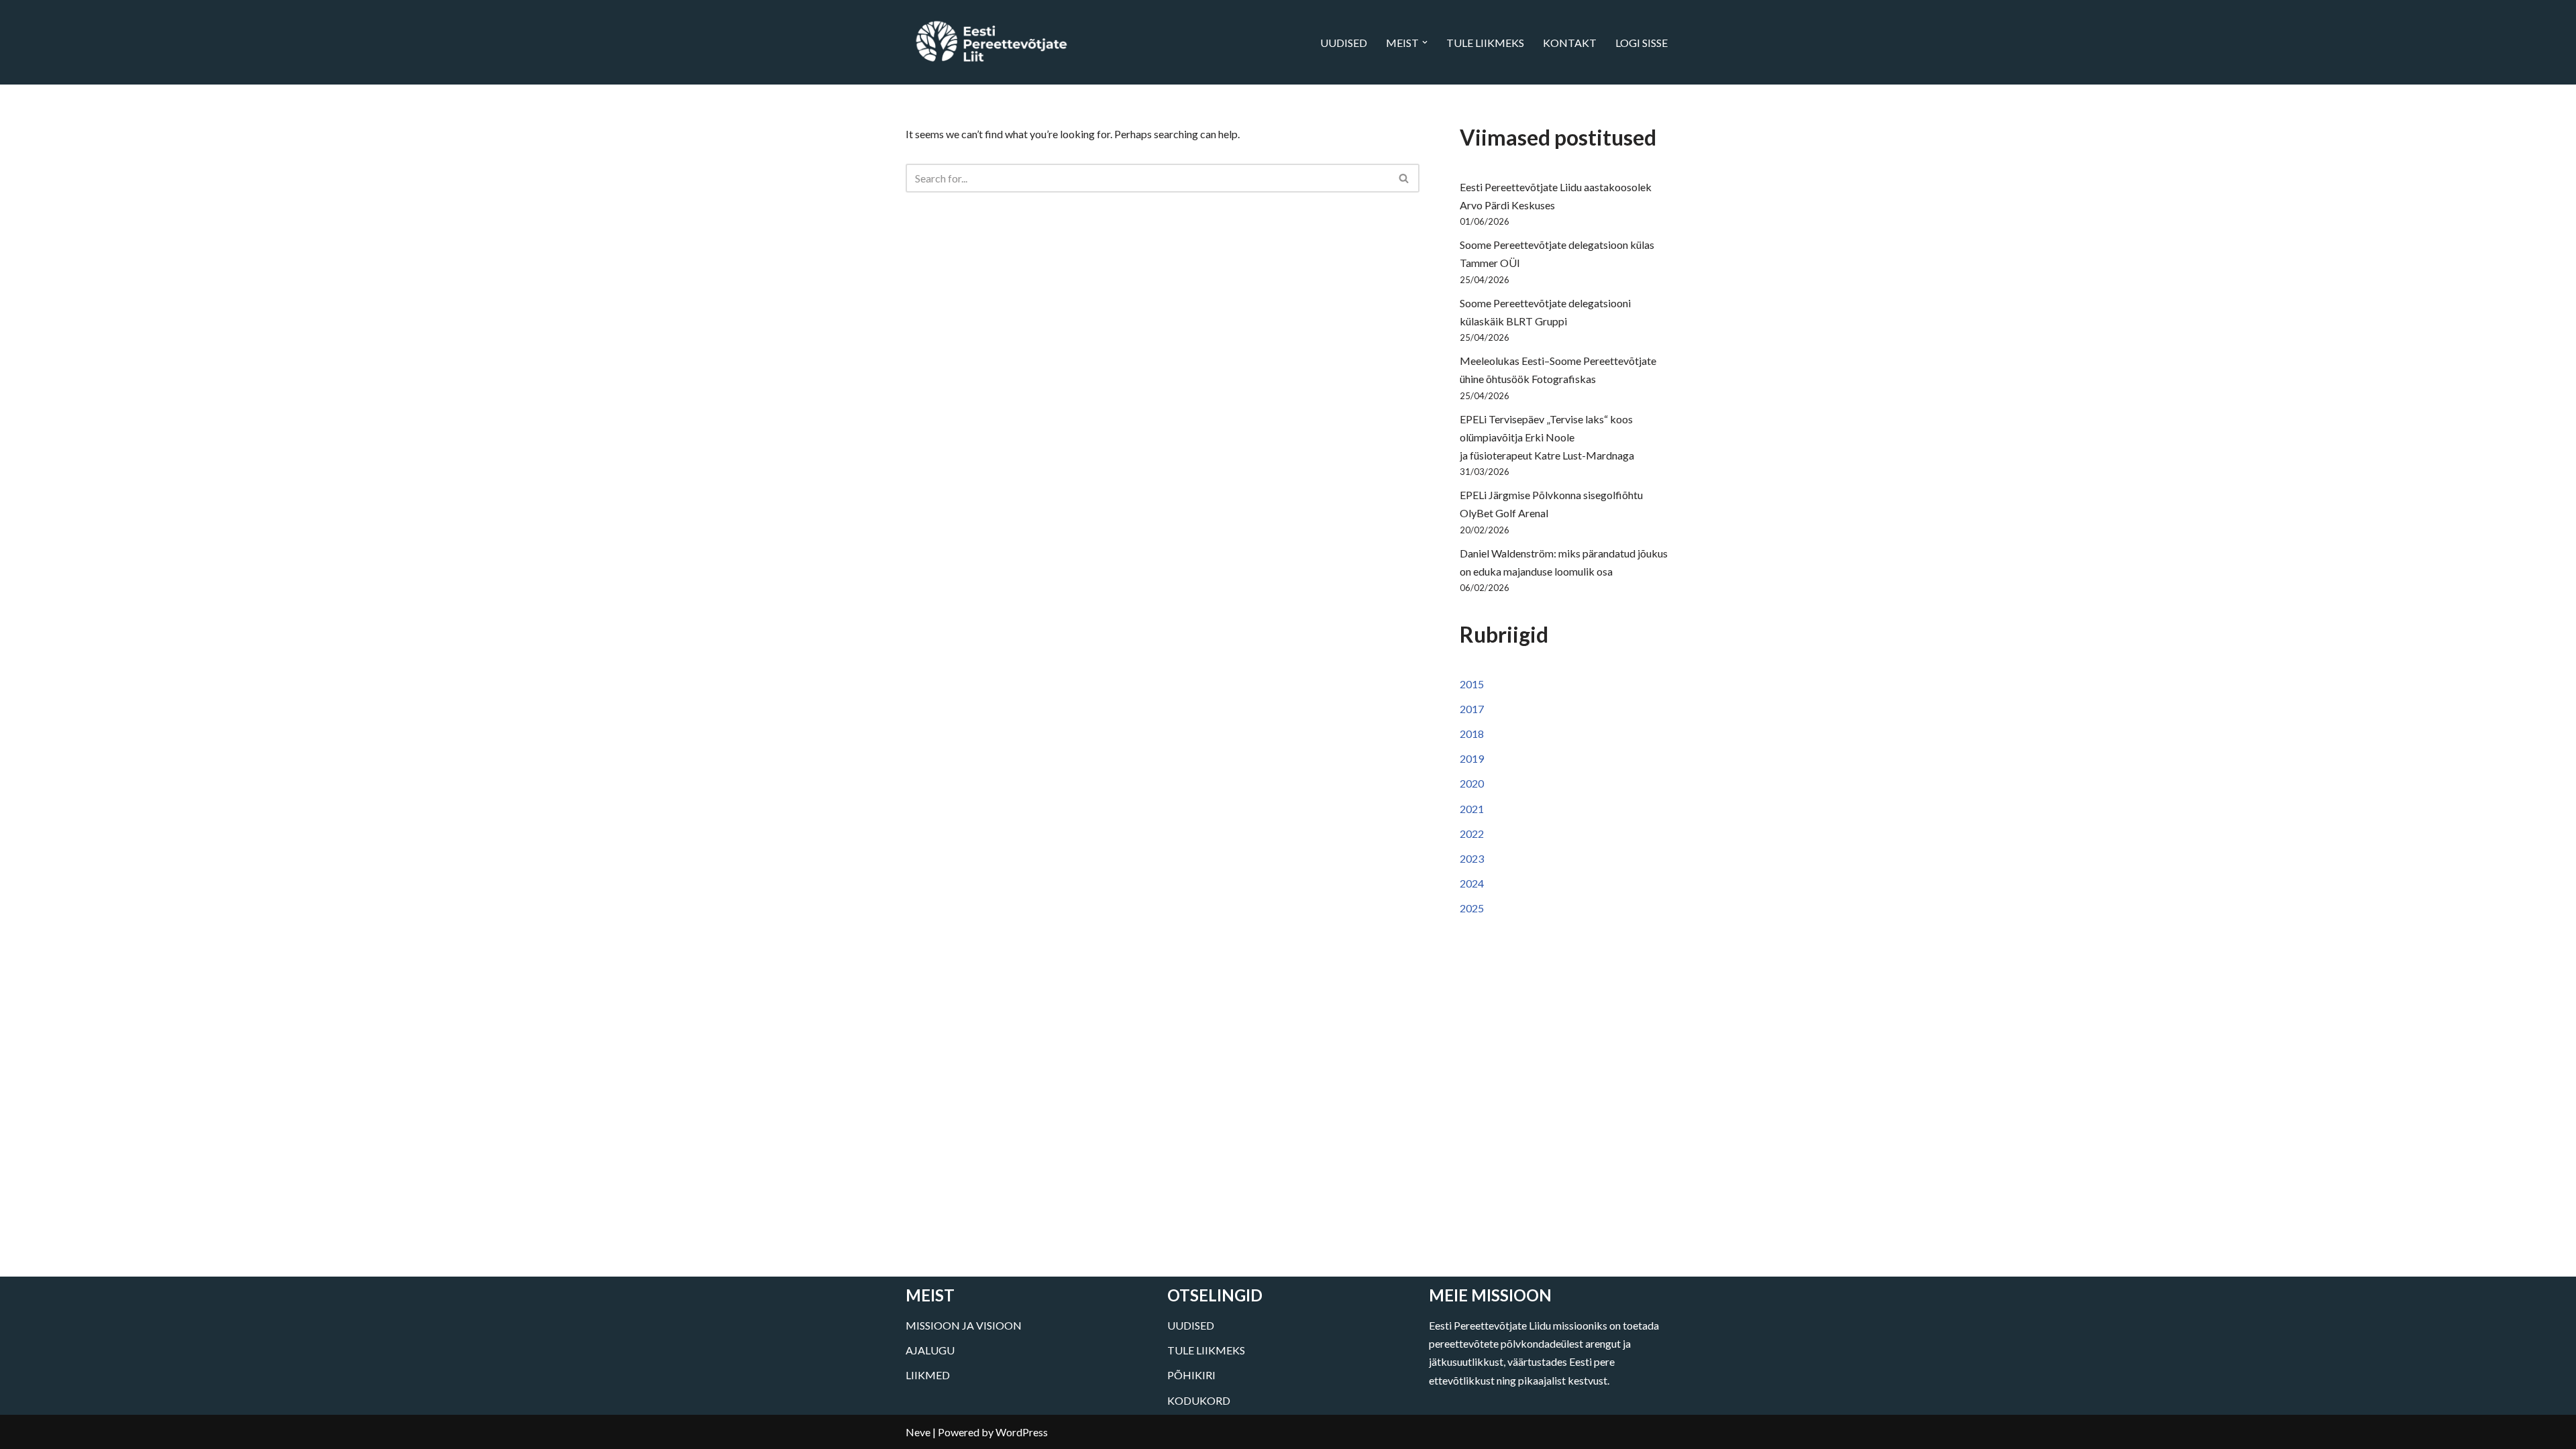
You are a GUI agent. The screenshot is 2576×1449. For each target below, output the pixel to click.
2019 (1472, 758)
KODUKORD (1199, 1400)
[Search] (1404, 178)
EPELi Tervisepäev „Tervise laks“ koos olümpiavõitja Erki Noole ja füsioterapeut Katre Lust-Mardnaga (1547, 437)
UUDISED (1344, 43)
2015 (1472, 684)
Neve (918, 1432)
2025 (1472, 908)
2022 (1472, 834)
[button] (1425, 42)
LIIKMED (928, 1375)
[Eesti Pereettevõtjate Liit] (991, 42)
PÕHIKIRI (1191, 1375)
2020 (1472, 783)
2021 (1472, 809)
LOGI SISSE (1642, 43)
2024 (1472, 883)
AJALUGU (930, 1350)
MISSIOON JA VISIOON (964, 1325)
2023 (1472, 858)
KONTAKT (1570, 43)
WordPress (1022, 1432)
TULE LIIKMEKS (1485, 43)
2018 (1472, 734)
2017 (1472, 709)
